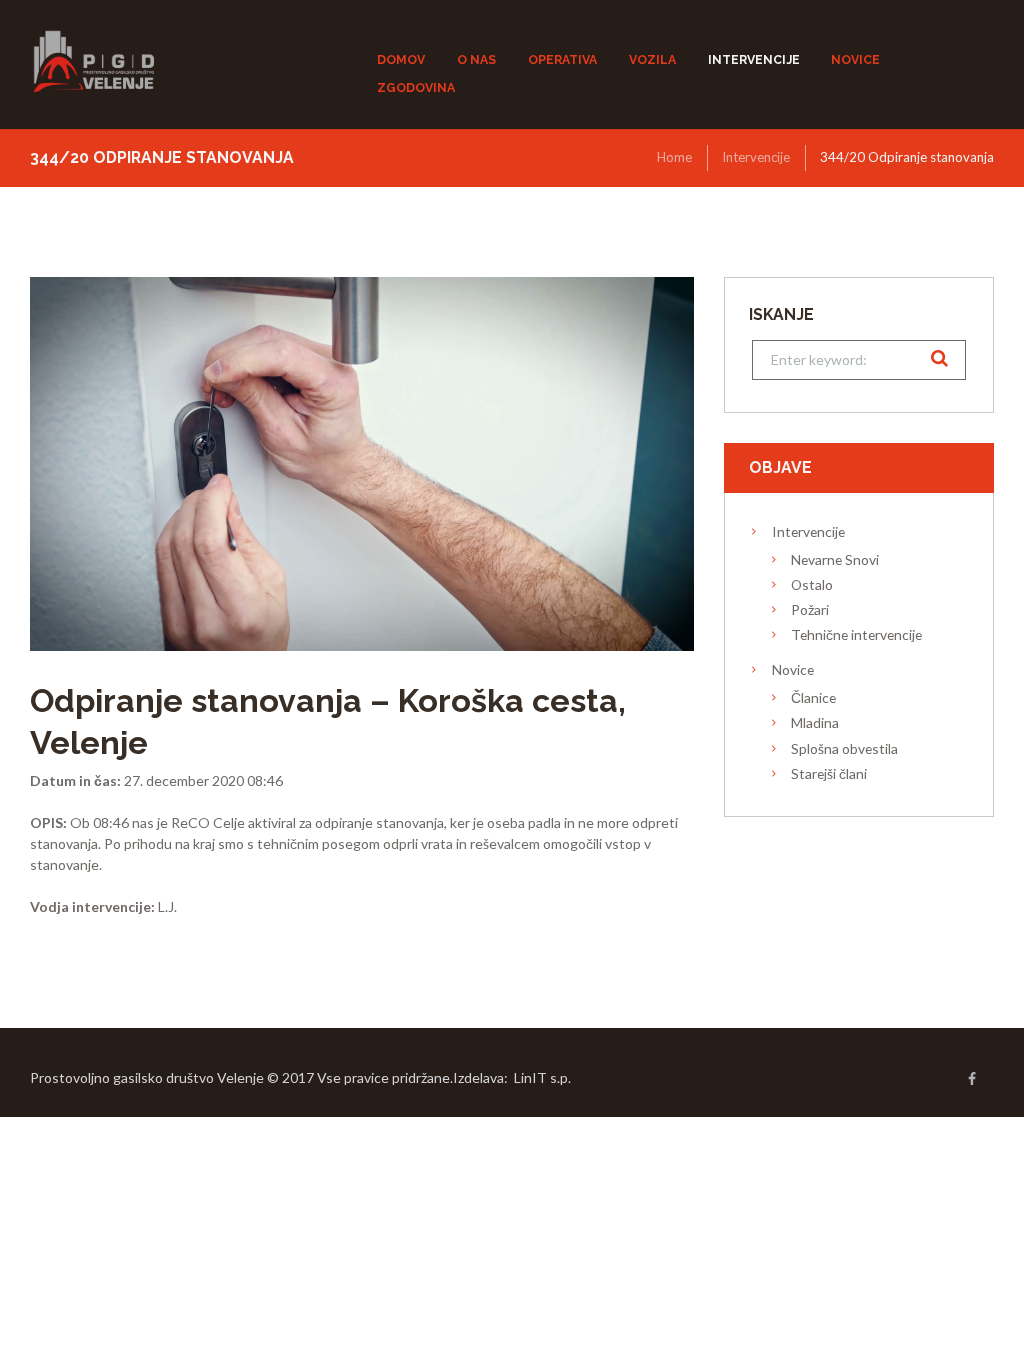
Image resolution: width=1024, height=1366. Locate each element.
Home (674, 157)
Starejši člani (829, 773)
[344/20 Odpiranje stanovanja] (362, 464)
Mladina (815, 722)
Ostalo (812, 584)
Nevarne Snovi (835, 559)
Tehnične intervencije (856, 634)
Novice (793, 669)
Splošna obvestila (844, 748)
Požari (810, 609)
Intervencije (756, 157)
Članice (813, 697)
